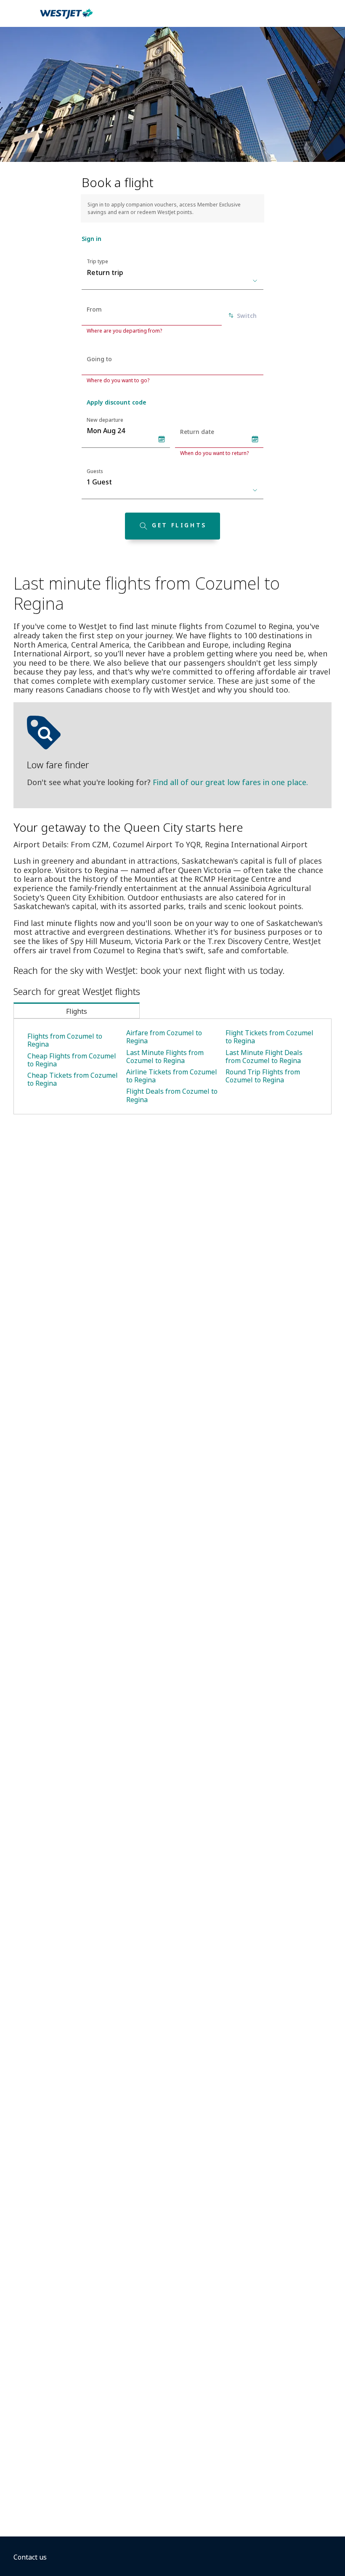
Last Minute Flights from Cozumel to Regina (165, 1057)
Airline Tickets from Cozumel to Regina (172, 1076)
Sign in (92, 239)
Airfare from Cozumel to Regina (164, 1037)
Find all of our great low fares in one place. (230, 782)
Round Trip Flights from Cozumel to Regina (263, 1076)
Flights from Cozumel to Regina (65, 1040)
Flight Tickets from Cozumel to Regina (269, 1037)
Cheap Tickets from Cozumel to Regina (73, 1079)
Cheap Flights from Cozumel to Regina (72, 1060)
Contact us (30, 2557)
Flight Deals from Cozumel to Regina (172, 1095)
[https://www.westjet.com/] (66, 19)
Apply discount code (116, 402)
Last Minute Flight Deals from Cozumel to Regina (264, 1057)
